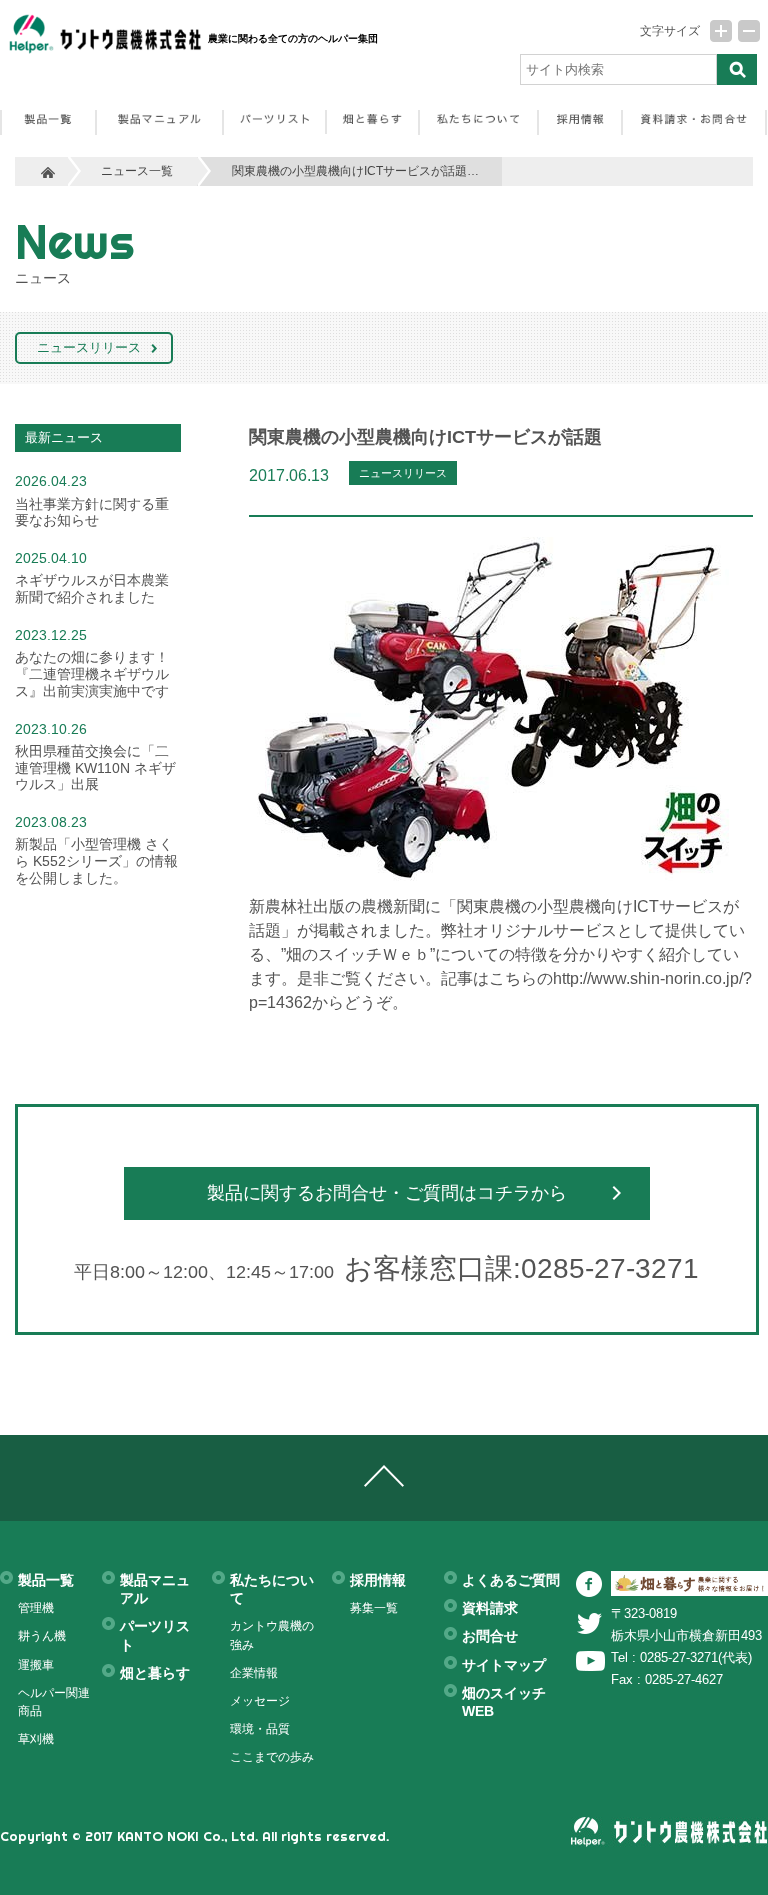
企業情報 (254, 1673)
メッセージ (260, 1701)
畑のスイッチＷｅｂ (358, 954)
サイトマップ (504, 1665)
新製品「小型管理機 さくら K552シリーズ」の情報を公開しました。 (96, 861)
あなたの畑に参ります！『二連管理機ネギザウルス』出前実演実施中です (92, 674)
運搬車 (36, 1665)
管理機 (36, 1608)
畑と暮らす (155, 1673)
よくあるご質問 (511, 1580)
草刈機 (36, 1739)
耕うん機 (42, 1636)
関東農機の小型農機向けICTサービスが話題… (355, 170)
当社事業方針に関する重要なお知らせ (92, 512)
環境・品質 (260, 1729)
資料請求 (490, 1608)
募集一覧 (374, 1608)
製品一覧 (46, 1580)
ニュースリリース (89, 347)
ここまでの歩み (272, 1757)
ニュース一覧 (137, 170)
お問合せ (490, 1636)
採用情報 (378, 1580)
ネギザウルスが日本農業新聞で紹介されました (92, 588)
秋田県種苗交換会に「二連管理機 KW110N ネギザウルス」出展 (95, 768)
